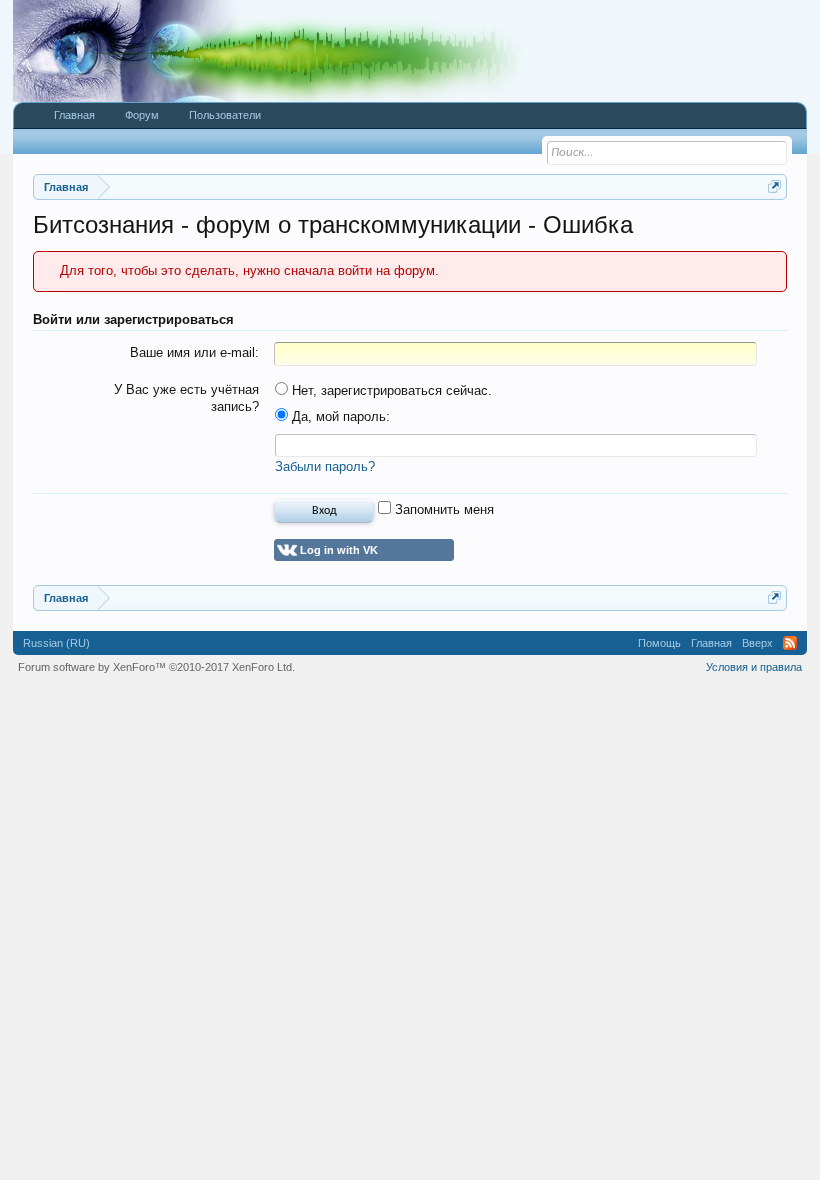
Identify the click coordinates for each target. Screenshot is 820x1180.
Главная (74, 115)
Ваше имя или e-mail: (194, 352)
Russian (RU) (56, 643)
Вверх (757, 643)
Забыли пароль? (325, 466)
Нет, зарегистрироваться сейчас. (390, 390)
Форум (142, 115)
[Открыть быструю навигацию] (774, 186)
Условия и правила (754, 667)
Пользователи (225, 115)
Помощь (659, 643)
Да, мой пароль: (339, 416)
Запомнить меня (442, 509)
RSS (790, 643)
